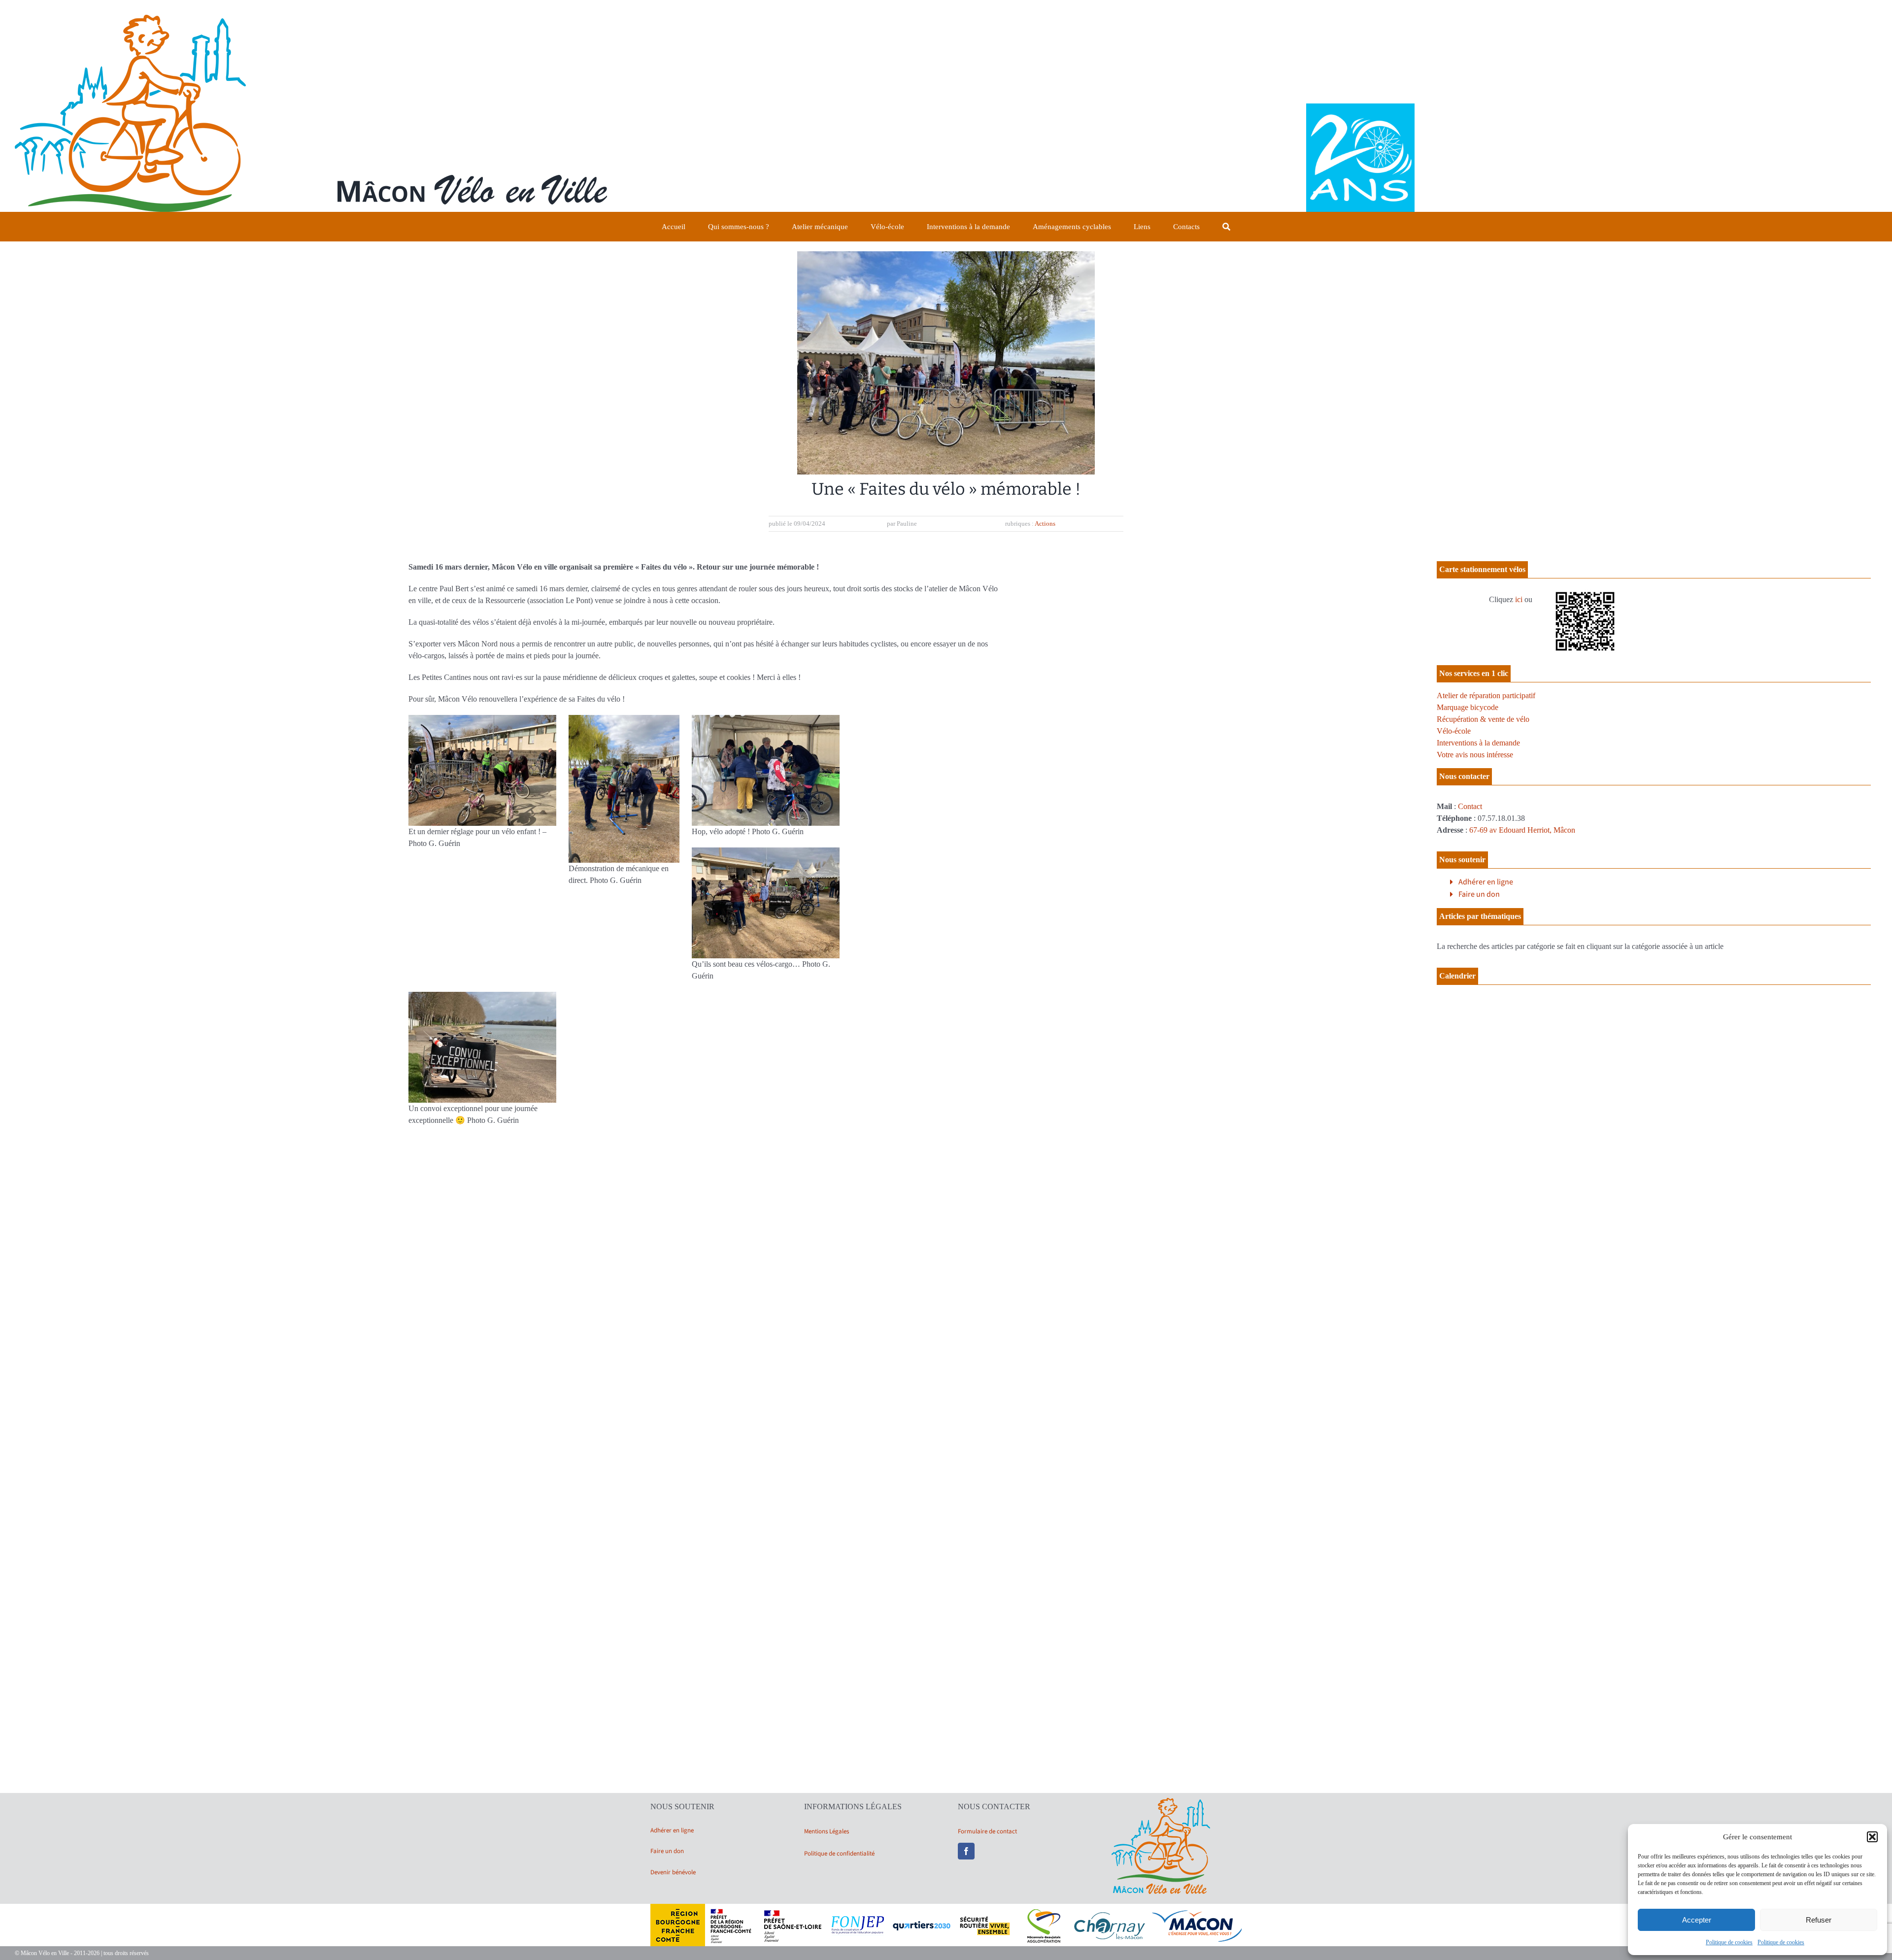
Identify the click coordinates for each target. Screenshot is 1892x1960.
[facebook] (966, 1851)
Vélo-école (1454, 731)
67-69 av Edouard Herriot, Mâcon (1522, 830)
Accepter (1697, 1920)
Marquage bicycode (1468, 707)
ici (1519, 599)
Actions (1045, 524)
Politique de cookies (1729, 1942)
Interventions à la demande (1478, 743)
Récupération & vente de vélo (1483, 719)
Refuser (1819, 1920)
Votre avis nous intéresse (1475, 755)
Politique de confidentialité (839, 1854)
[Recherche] (1226, 227)
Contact (1470, 806)
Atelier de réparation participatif (1486, 695)
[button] (1872, 1837)
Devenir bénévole (673, 1872)
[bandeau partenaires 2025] (946, 1908)
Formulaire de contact (987, 1831)
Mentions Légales (827, 1831)
